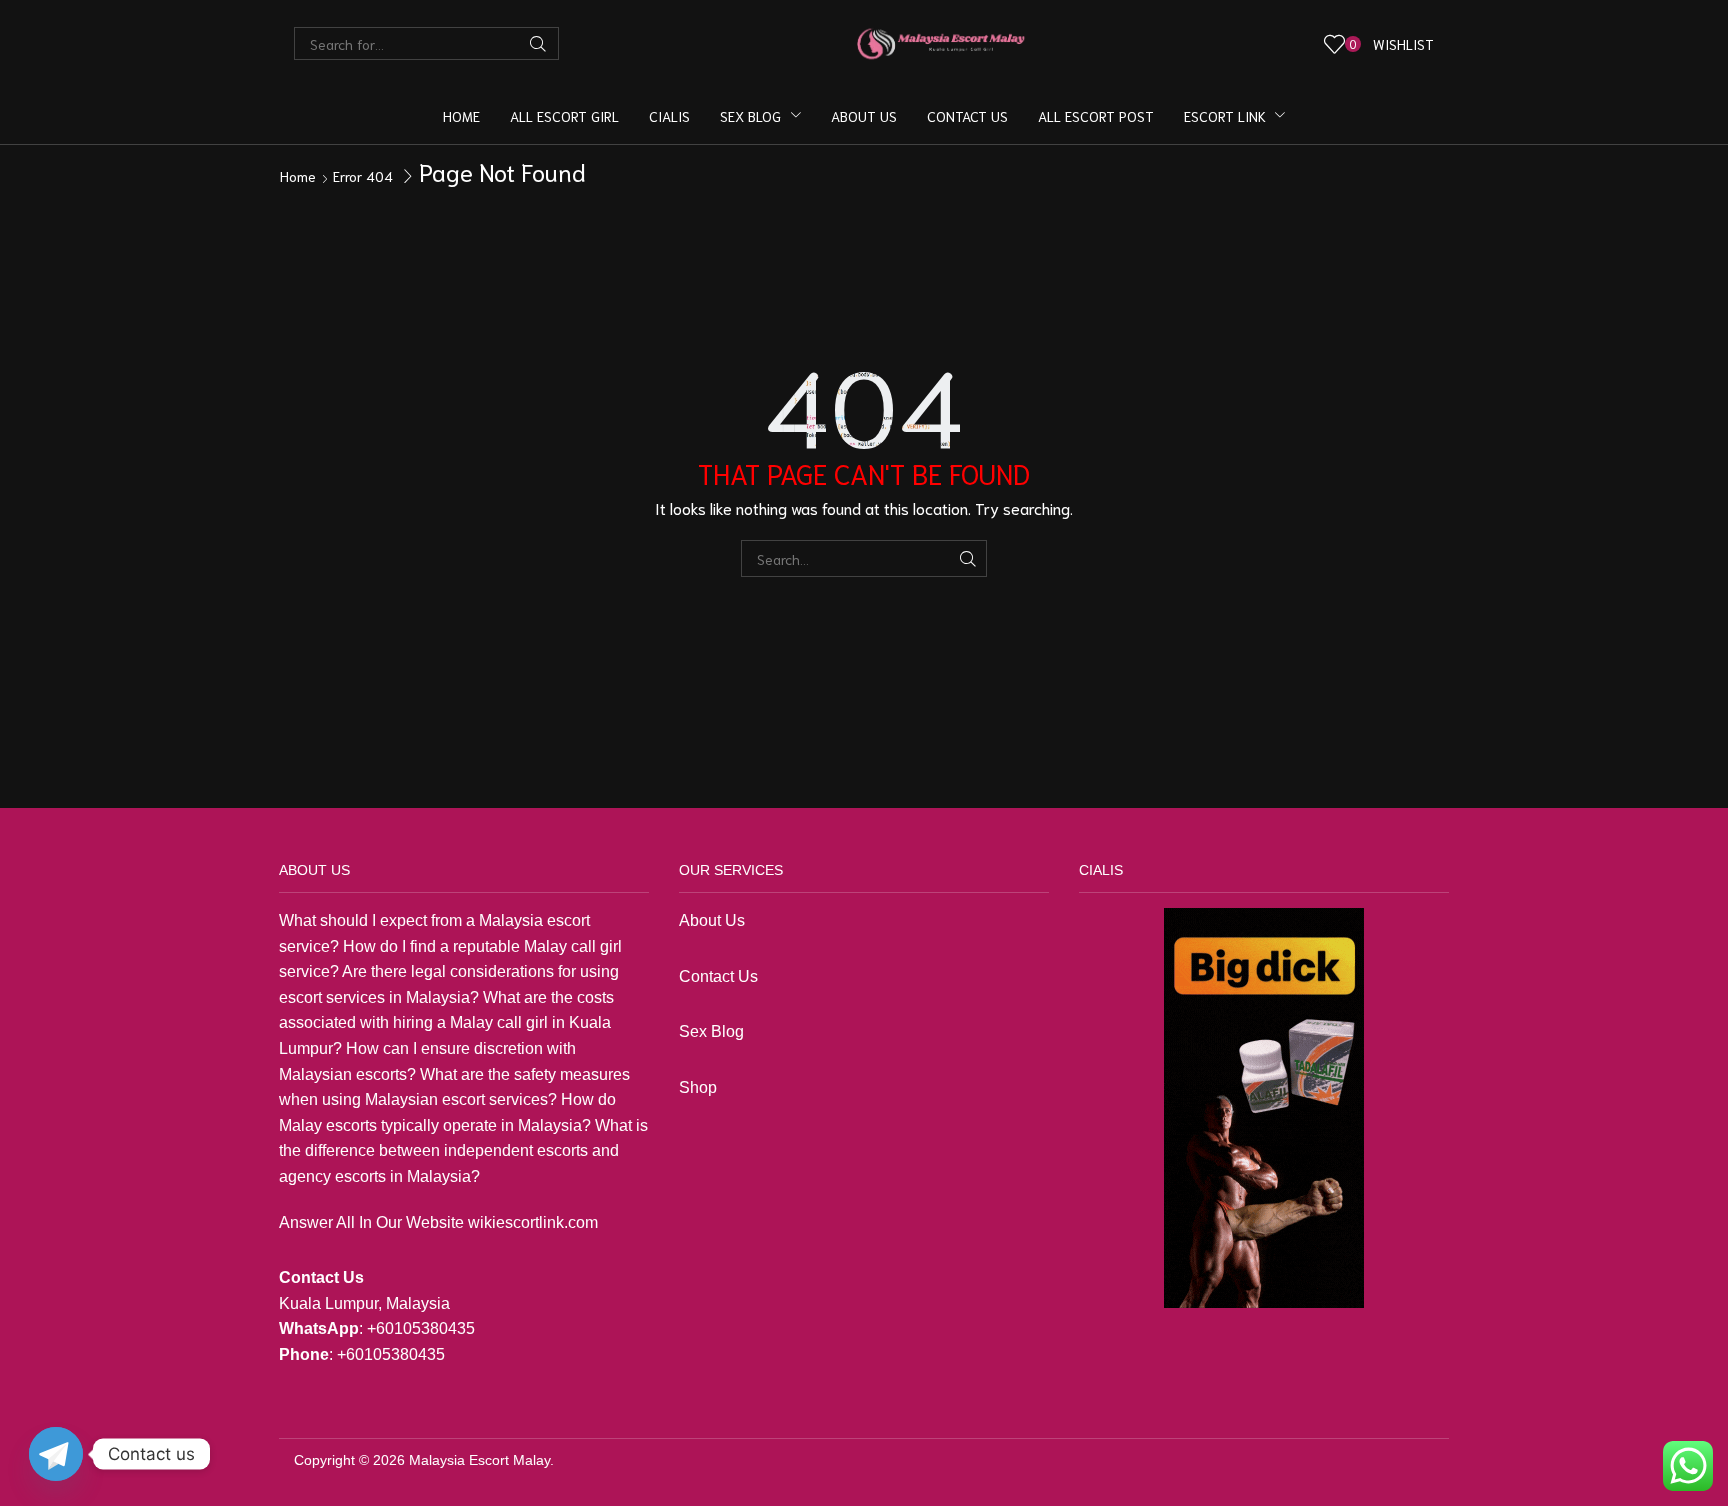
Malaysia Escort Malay (479, 1460)
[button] (1379, 43)
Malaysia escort (534, 920)
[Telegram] (56, 1454)
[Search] (538, 43)
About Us (712, 920)
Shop (700, 1087)
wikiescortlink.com (533, 1222)
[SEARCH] (968, 558)
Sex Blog (711, 1031)
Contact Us (718, 976)
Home (298, 176)
